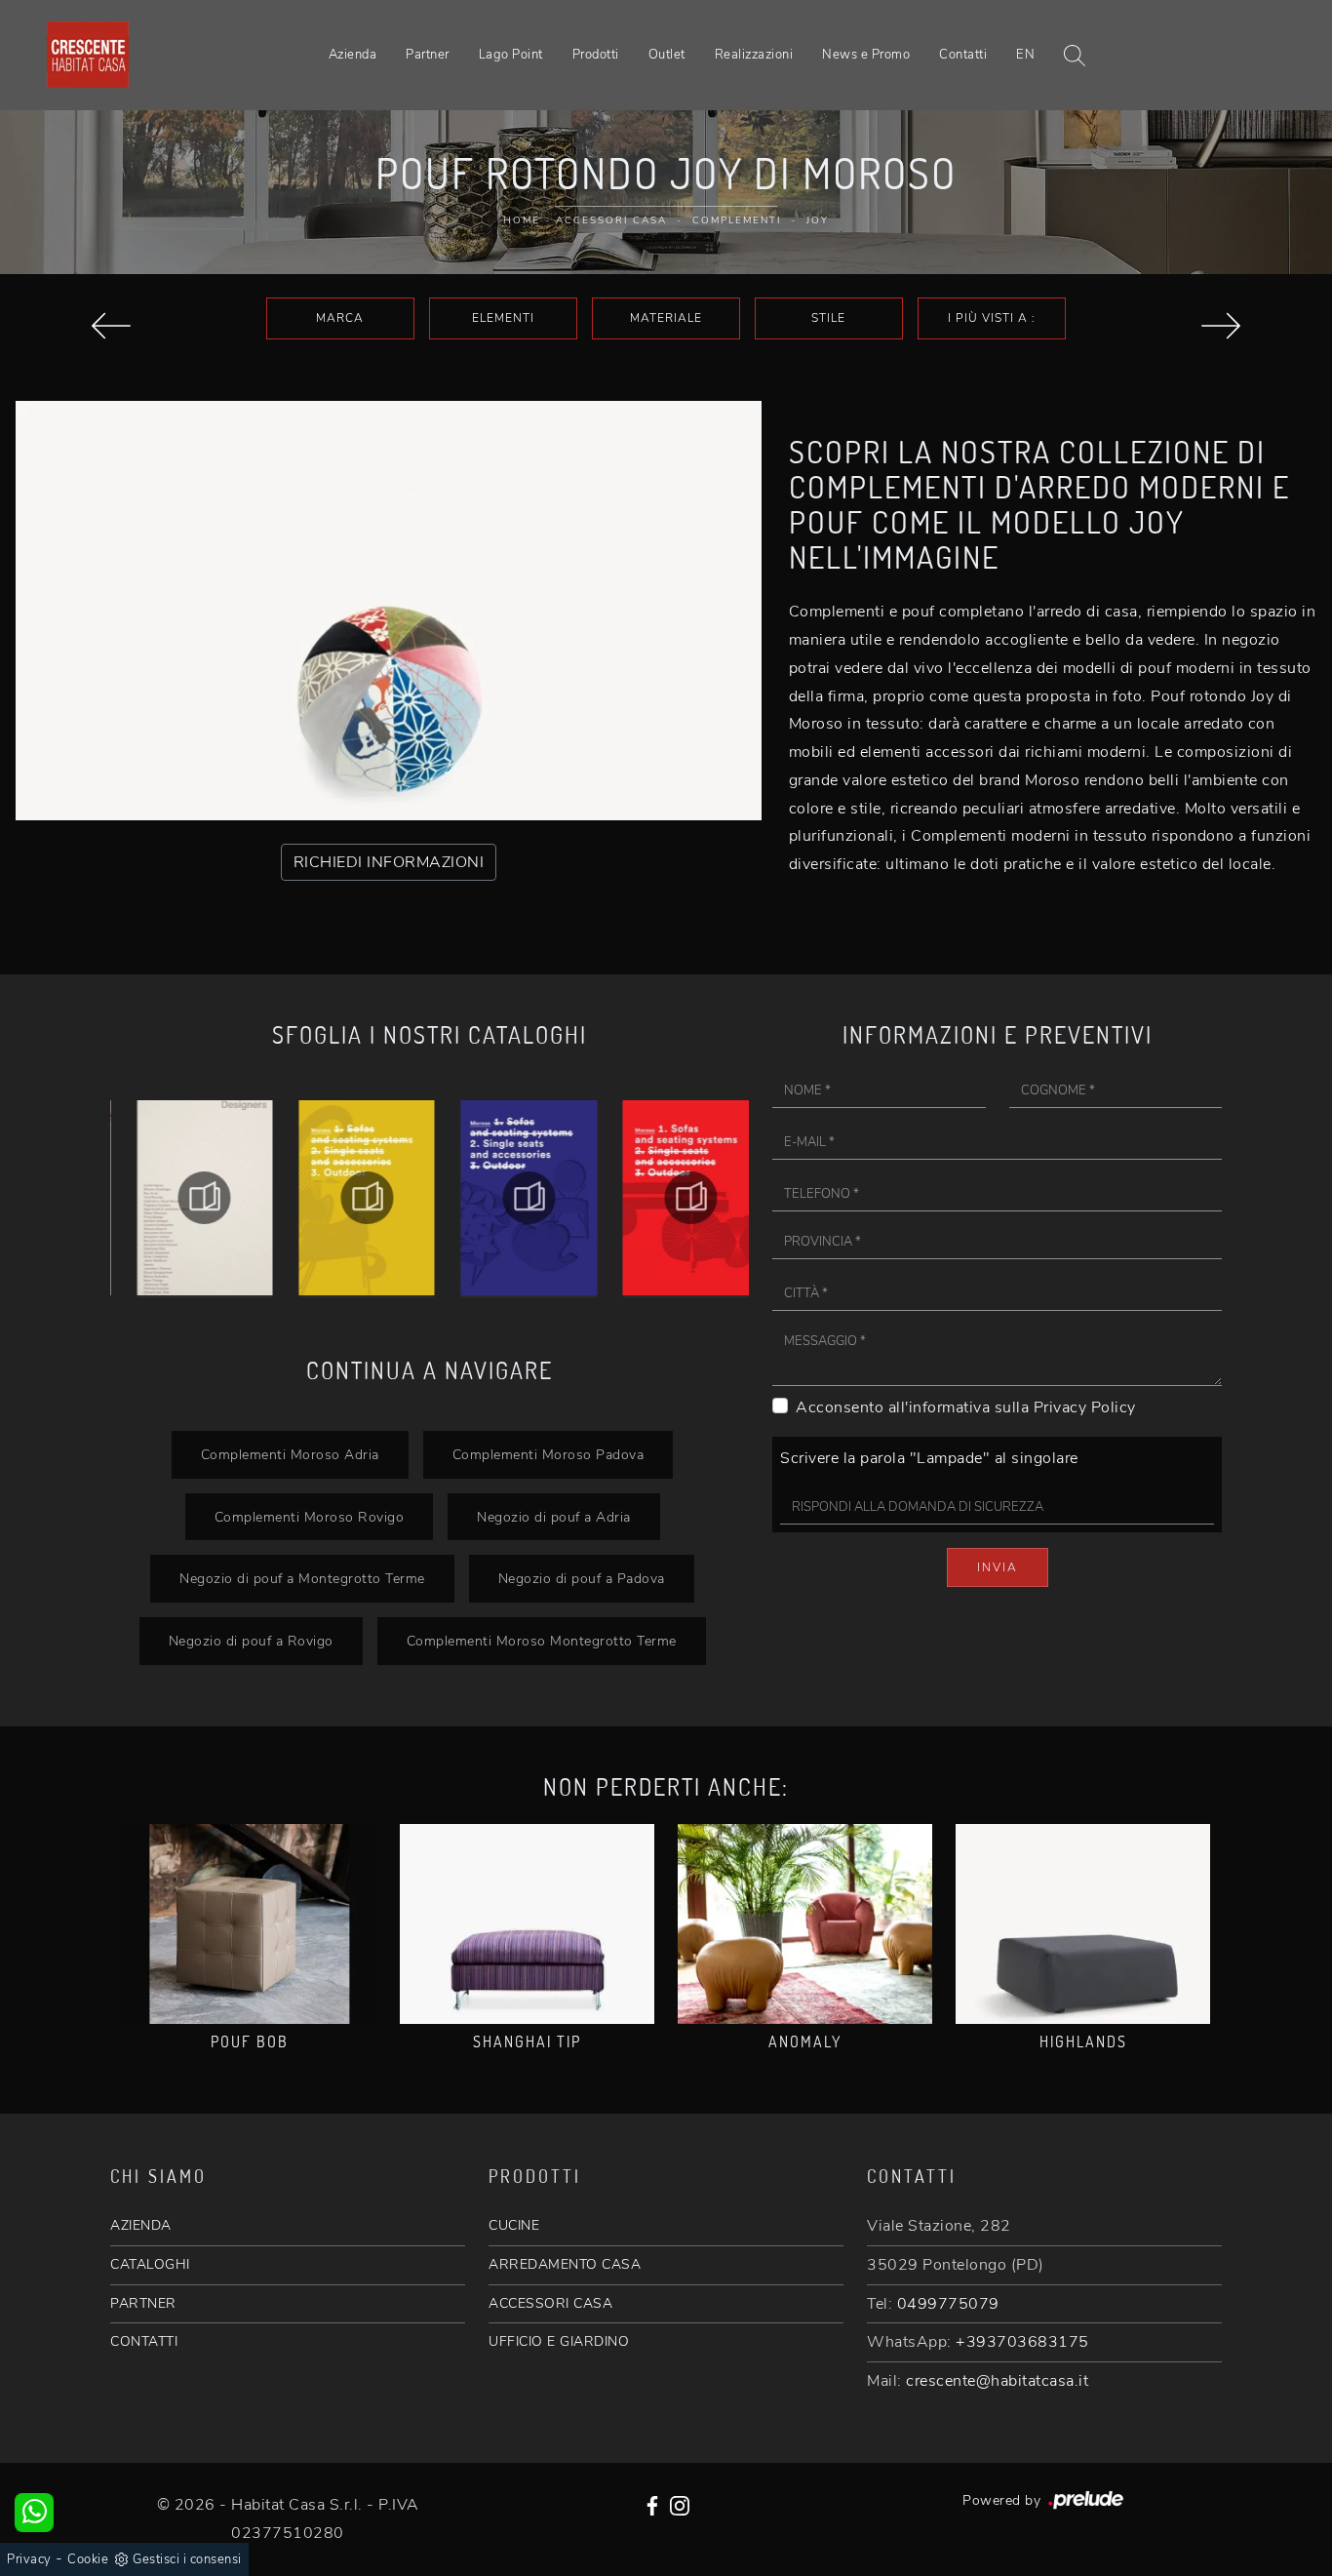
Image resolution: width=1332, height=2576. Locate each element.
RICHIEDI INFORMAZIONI (389, 862)
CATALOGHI (150, 2264)
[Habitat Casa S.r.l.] (88, 55)
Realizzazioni (754, 55)
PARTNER (143, 2303)
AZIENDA (141, 2225)
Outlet (667, 55)
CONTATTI (144, 2341)
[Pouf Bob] (249, 1924)
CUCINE (514, 2225)
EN (1025, 55)
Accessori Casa (611, 220)
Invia (998, 1567)
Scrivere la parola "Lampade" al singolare (929, 1458)
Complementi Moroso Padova (548, 1454)
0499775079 (948, 2304)
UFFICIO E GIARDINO (559, 2341)
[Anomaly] (805, 1924)
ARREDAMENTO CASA (565, 2264)
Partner (428, 55)
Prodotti (596, 55)
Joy (818, 220)
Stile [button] (828, 318)
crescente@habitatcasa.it (997, 2381)
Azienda (353, 55)
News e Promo (866, 55)
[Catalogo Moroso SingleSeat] (673, 1198)
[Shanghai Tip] (527, 1924)
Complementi (737, 220)
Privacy (29, 2559)
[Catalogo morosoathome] (186, 1198)
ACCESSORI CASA (550, 2303)
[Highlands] (1083, 1924)
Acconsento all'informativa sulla (966, 1407)
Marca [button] (340, 318)
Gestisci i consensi (187, 2559)
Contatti (963, 55)
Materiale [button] (666, 318)
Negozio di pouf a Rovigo (251, 1641)
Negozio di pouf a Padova (582, 1578)
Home (522, 220)
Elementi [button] (503, 318)
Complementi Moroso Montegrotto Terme (542, 1641)
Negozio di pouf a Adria (554, 1517)
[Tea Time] (111, 326)
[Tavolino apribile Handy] (1221, 326)
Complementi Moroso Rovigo (310, 1517)
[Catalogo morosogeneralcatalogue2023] (348, 1198)
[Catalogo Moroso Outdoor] (511, 1198)
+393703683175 (1022, 2342)
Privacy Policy (1085, 1407)
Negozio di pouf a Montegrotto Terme (302, 1578)
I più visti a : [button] (992, 318)
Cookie (88, 2559)
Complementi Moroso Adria (290, 1454)
